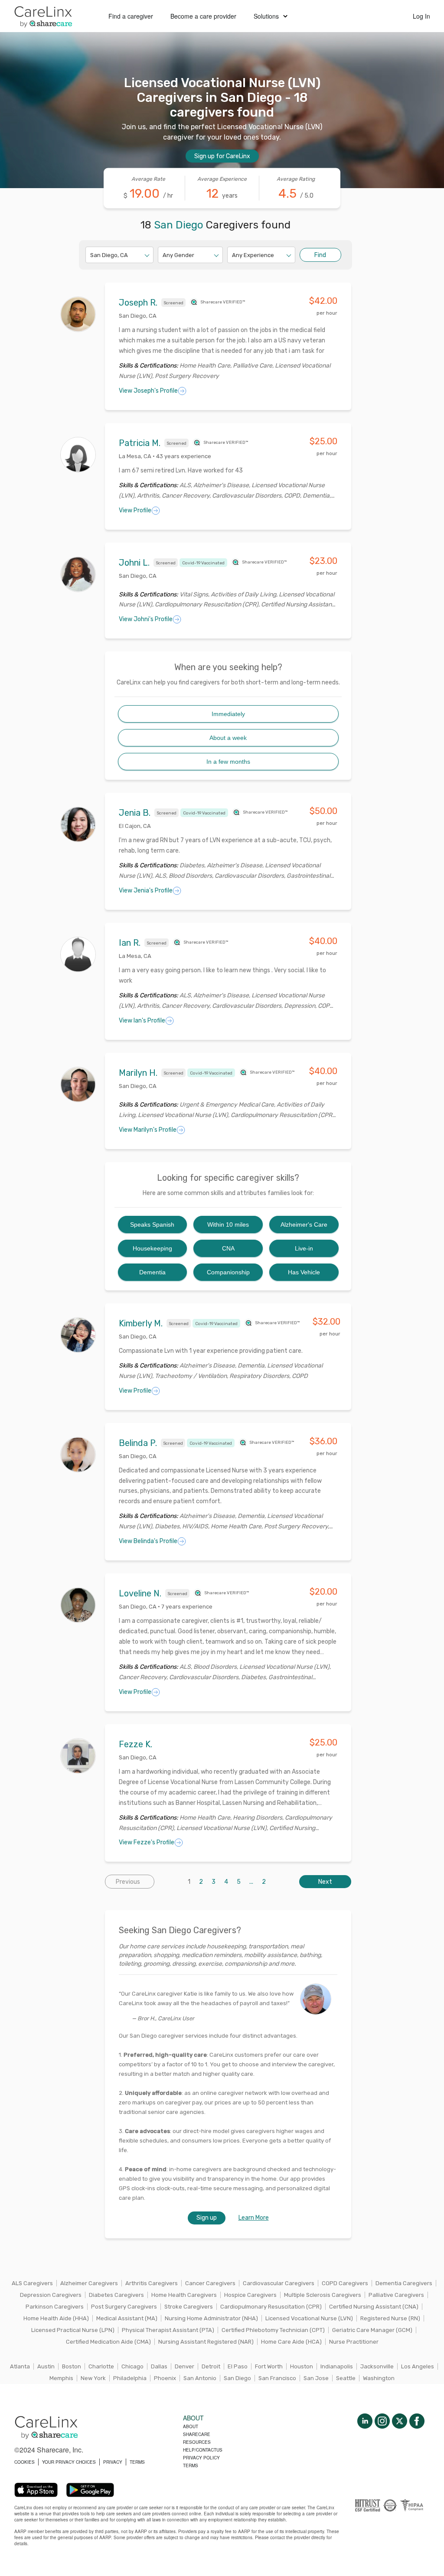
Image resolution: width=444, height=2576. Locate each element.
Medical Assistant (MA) (127, 2318)
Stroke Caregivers (189, 2307)
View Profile (135, 510)
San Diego (237, 2378)
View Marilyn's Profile (148, 1130)
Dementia (152, 1272)
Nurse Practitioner (354, 2342)
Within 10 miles (228, 1224)
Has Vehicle (304, 1272)
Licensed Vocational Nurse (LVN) (309, 2318)
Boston (72, 2366)
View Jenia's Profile (146, 891)
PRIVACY (113, 2462)
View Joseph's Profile (148, 391)
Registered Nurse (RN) (390, 2318)
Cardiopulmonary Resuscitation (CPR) (271, 2307)
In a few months (228, 762)
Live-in (304, 1248)
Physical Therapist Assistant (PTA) (168, 2330)
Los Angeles (418, 2366)
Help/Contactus (203, 2450)
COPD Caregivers (345, 2283)
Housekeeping (152, 1248)
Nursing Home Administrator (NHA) (211, 2318)
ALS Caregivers (32, 2283)
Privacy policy (201, 2458)
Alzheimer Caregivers (89, 2283)
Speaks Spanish (152, 1224)
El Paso (238, 2366)
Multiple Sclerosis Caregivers (323, 2295)
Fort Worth (269, 2366)
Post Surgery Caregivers (124, 2307)
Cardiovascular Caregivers (279, 2283)
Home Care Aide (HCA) (291, 2342)
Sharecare (197, 2434)
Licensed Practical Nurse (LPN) (73, 2330)
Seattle (346, 2378)
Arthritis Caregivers (152, 2283)
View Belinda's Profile (148, 1541)
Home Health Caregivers (184, 2295)
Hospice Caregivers (250, 2295)
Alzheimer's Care (304, 1224)
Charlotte (101, 2366)
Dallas (159, 2366)
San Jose (316, 2378)
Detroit (211, 2366)
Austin (46, 2366)
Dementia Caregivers (404, 2283)
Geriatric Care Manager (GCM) (372, 2330)
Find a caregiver (131, 16)
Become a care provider (203, 16)
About (191, 2426)
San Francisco (277, 2378)
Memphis (61, 2378)
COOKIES (24, 2462)
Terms (191, 2465)
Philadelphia (130, 2378)
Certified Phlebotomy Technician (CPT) (273, 2330)
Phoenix (165, 2378)
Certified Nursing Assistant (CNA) (374, 2307)
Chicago (132, 2366)
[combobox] (91, 255)
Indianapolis (337, 2366)
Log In (421, 16)
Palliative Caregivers (396, 2295)
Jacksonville (377, 2366)
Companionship (228, 1272)
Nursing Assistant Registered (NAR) (206, 2342)
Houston (302, 2366)
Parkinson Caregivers (55, 2307)
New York (93, 2378)
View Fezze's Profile (147, 1842)
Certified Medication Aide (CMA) (108, 2342)
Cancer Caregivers (210, 2283)
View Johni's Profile (146, 619)
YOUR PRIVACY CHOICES (69, 2462)
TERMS (137, 2462)
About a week (228, 738)
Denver (184, 2366)
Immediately (228, 714)
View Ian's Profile (142, 1021)
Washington (379, 2378)
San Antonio (200, 2378)
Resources (197, 2442)
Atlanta (20, 2366)
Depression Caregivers (51, 2295)
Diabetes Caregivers (116, 2295)
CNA (228, 1248)
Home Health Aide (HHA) (56, 2318)
